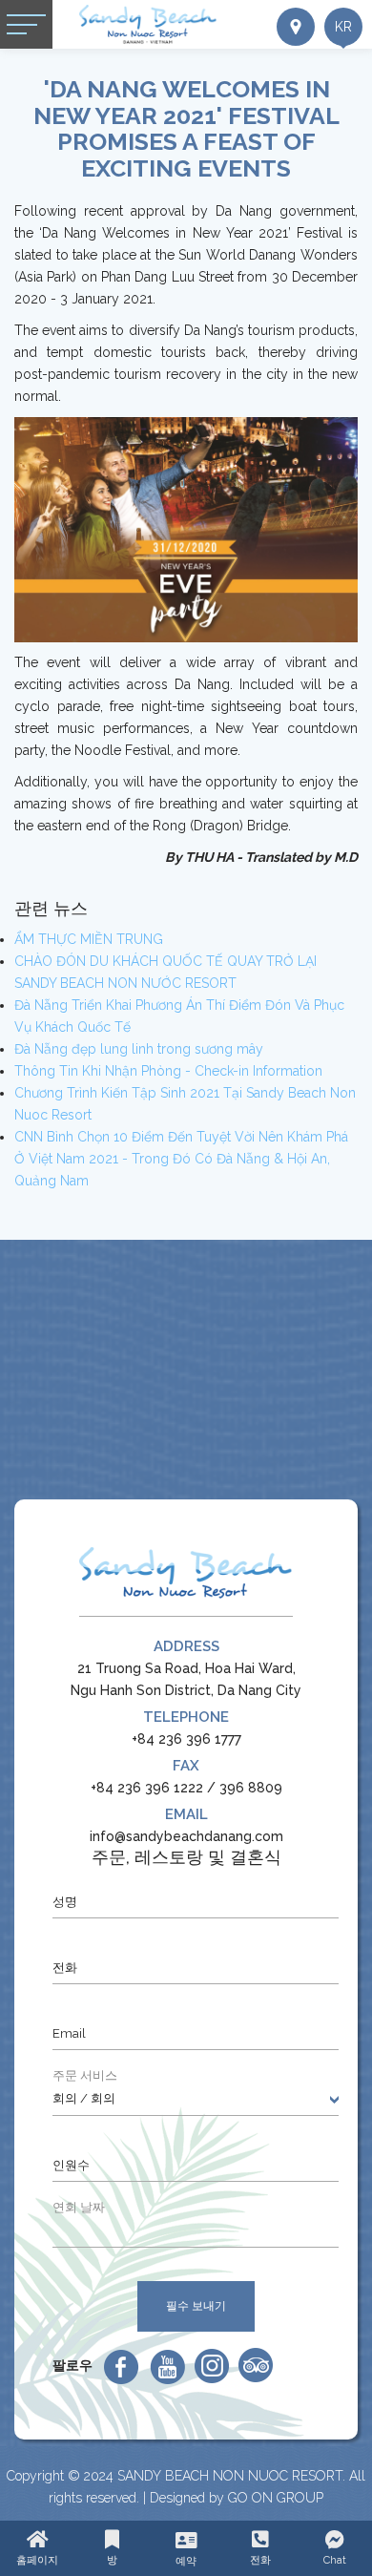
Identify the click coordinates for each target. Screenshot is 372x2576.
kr (343, 27)
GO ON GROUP (276, 2498)
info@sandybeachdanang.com (186, 1836)
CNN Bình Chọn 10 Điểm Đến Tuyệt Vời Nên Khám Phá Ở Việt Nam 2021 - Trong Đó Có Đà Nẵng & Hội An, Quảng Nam (181, 1159)
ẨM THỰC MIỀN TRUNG (89, 939)
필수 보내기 (196, 2306)
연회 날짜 (79, 2207)
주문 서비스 (85, 2075)
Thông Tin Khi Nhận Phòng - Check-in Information (168, 1071)
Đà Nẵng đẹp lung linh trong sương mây (139, 1049)
